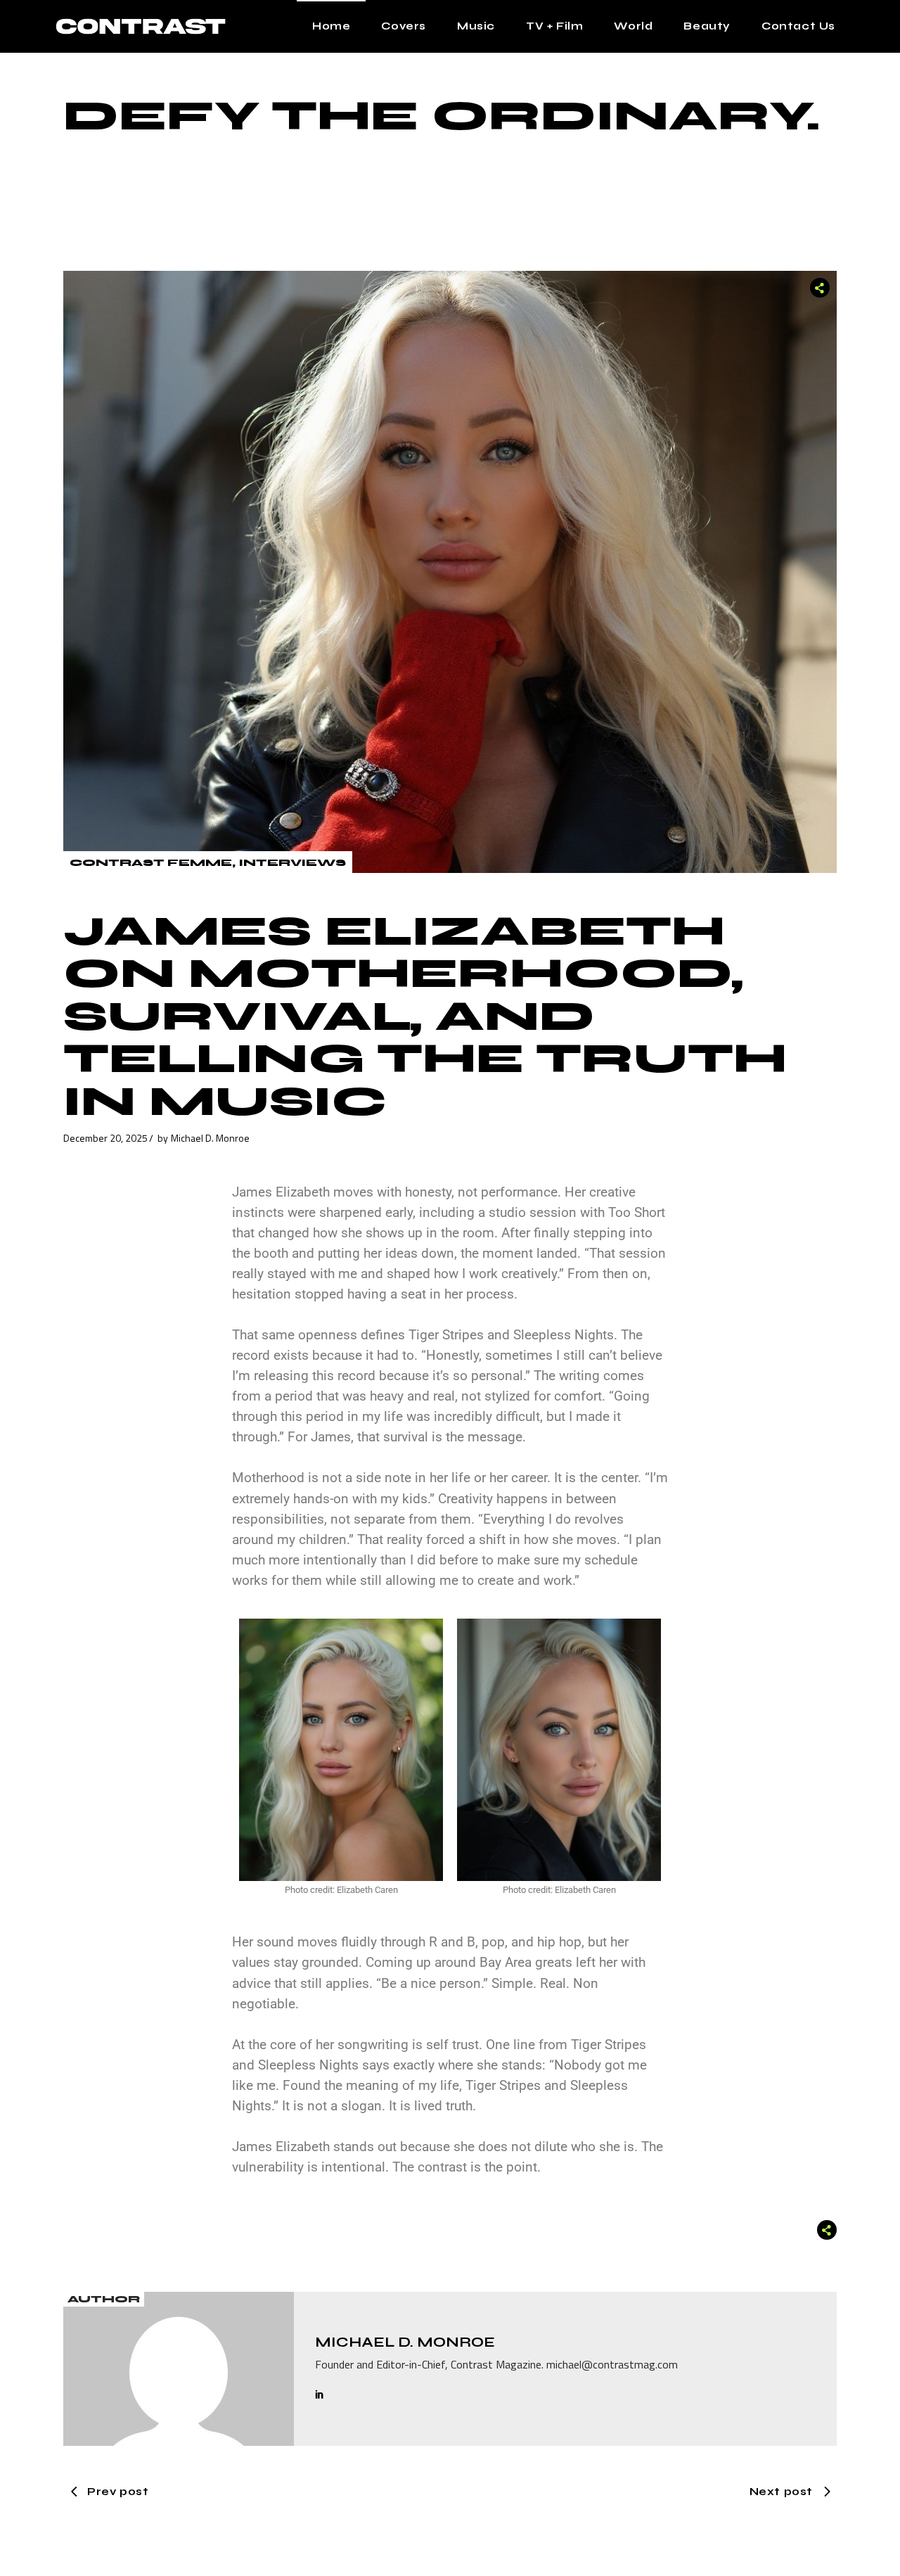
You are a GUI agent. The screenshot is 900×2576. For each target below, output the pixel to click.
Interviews (292, 863)
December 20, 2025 (105, 1138)
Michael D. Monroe (210, 1138)
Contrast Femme (151, 863)
